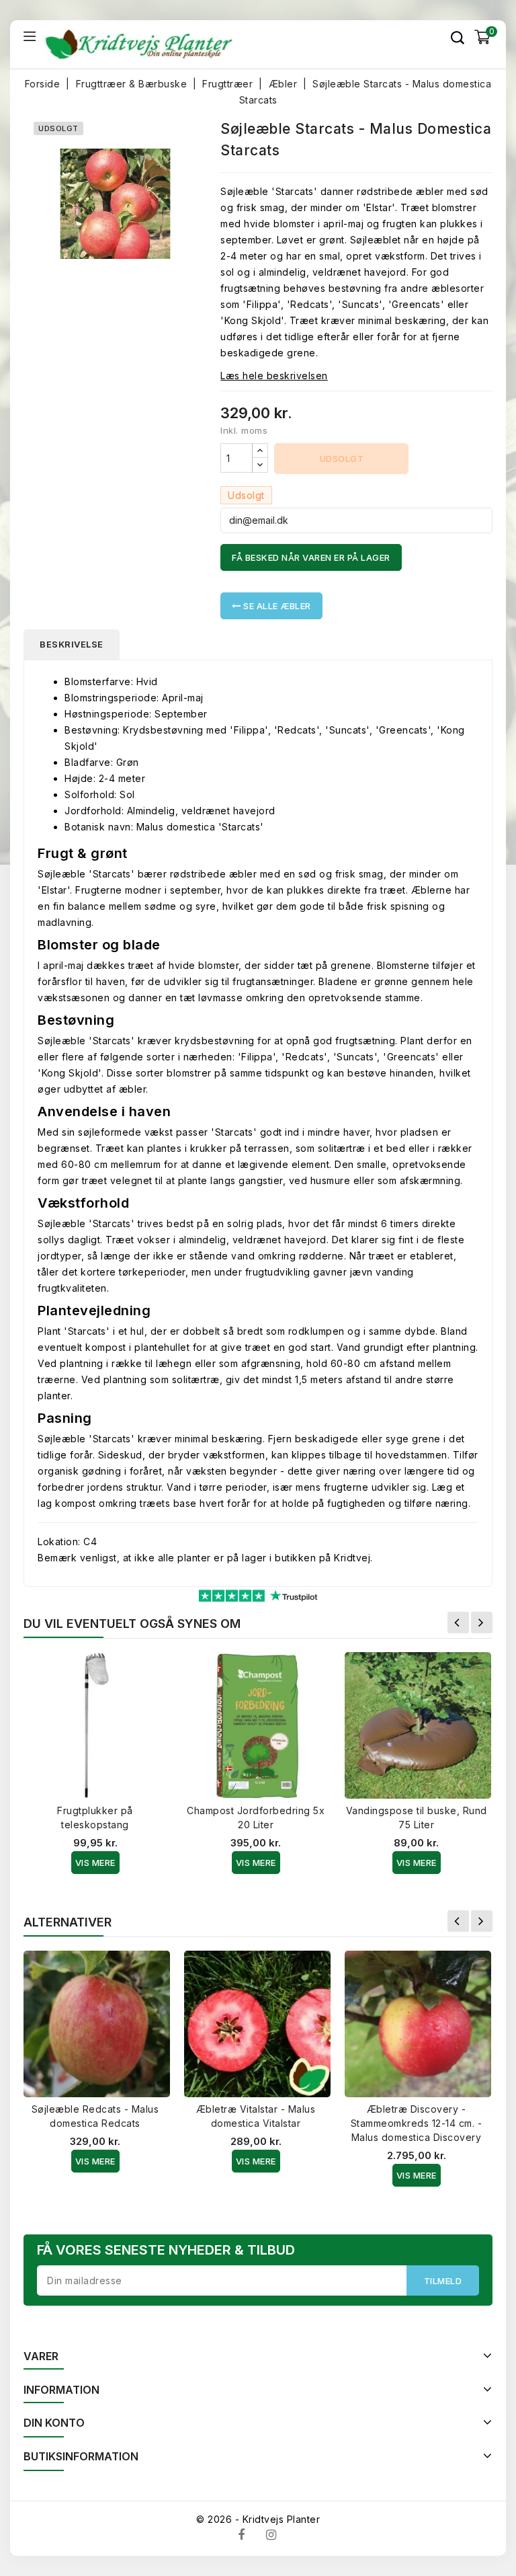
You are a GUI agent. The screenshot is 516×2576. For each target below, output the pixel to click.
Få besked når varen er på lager (311, 557)
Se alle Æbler (276, 606)
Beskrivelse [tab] (72, 644)
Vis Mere (95, 1863)
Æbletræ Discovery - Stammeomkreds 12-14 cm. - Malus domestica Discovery (417, 2123)
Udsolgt (342, 459)
